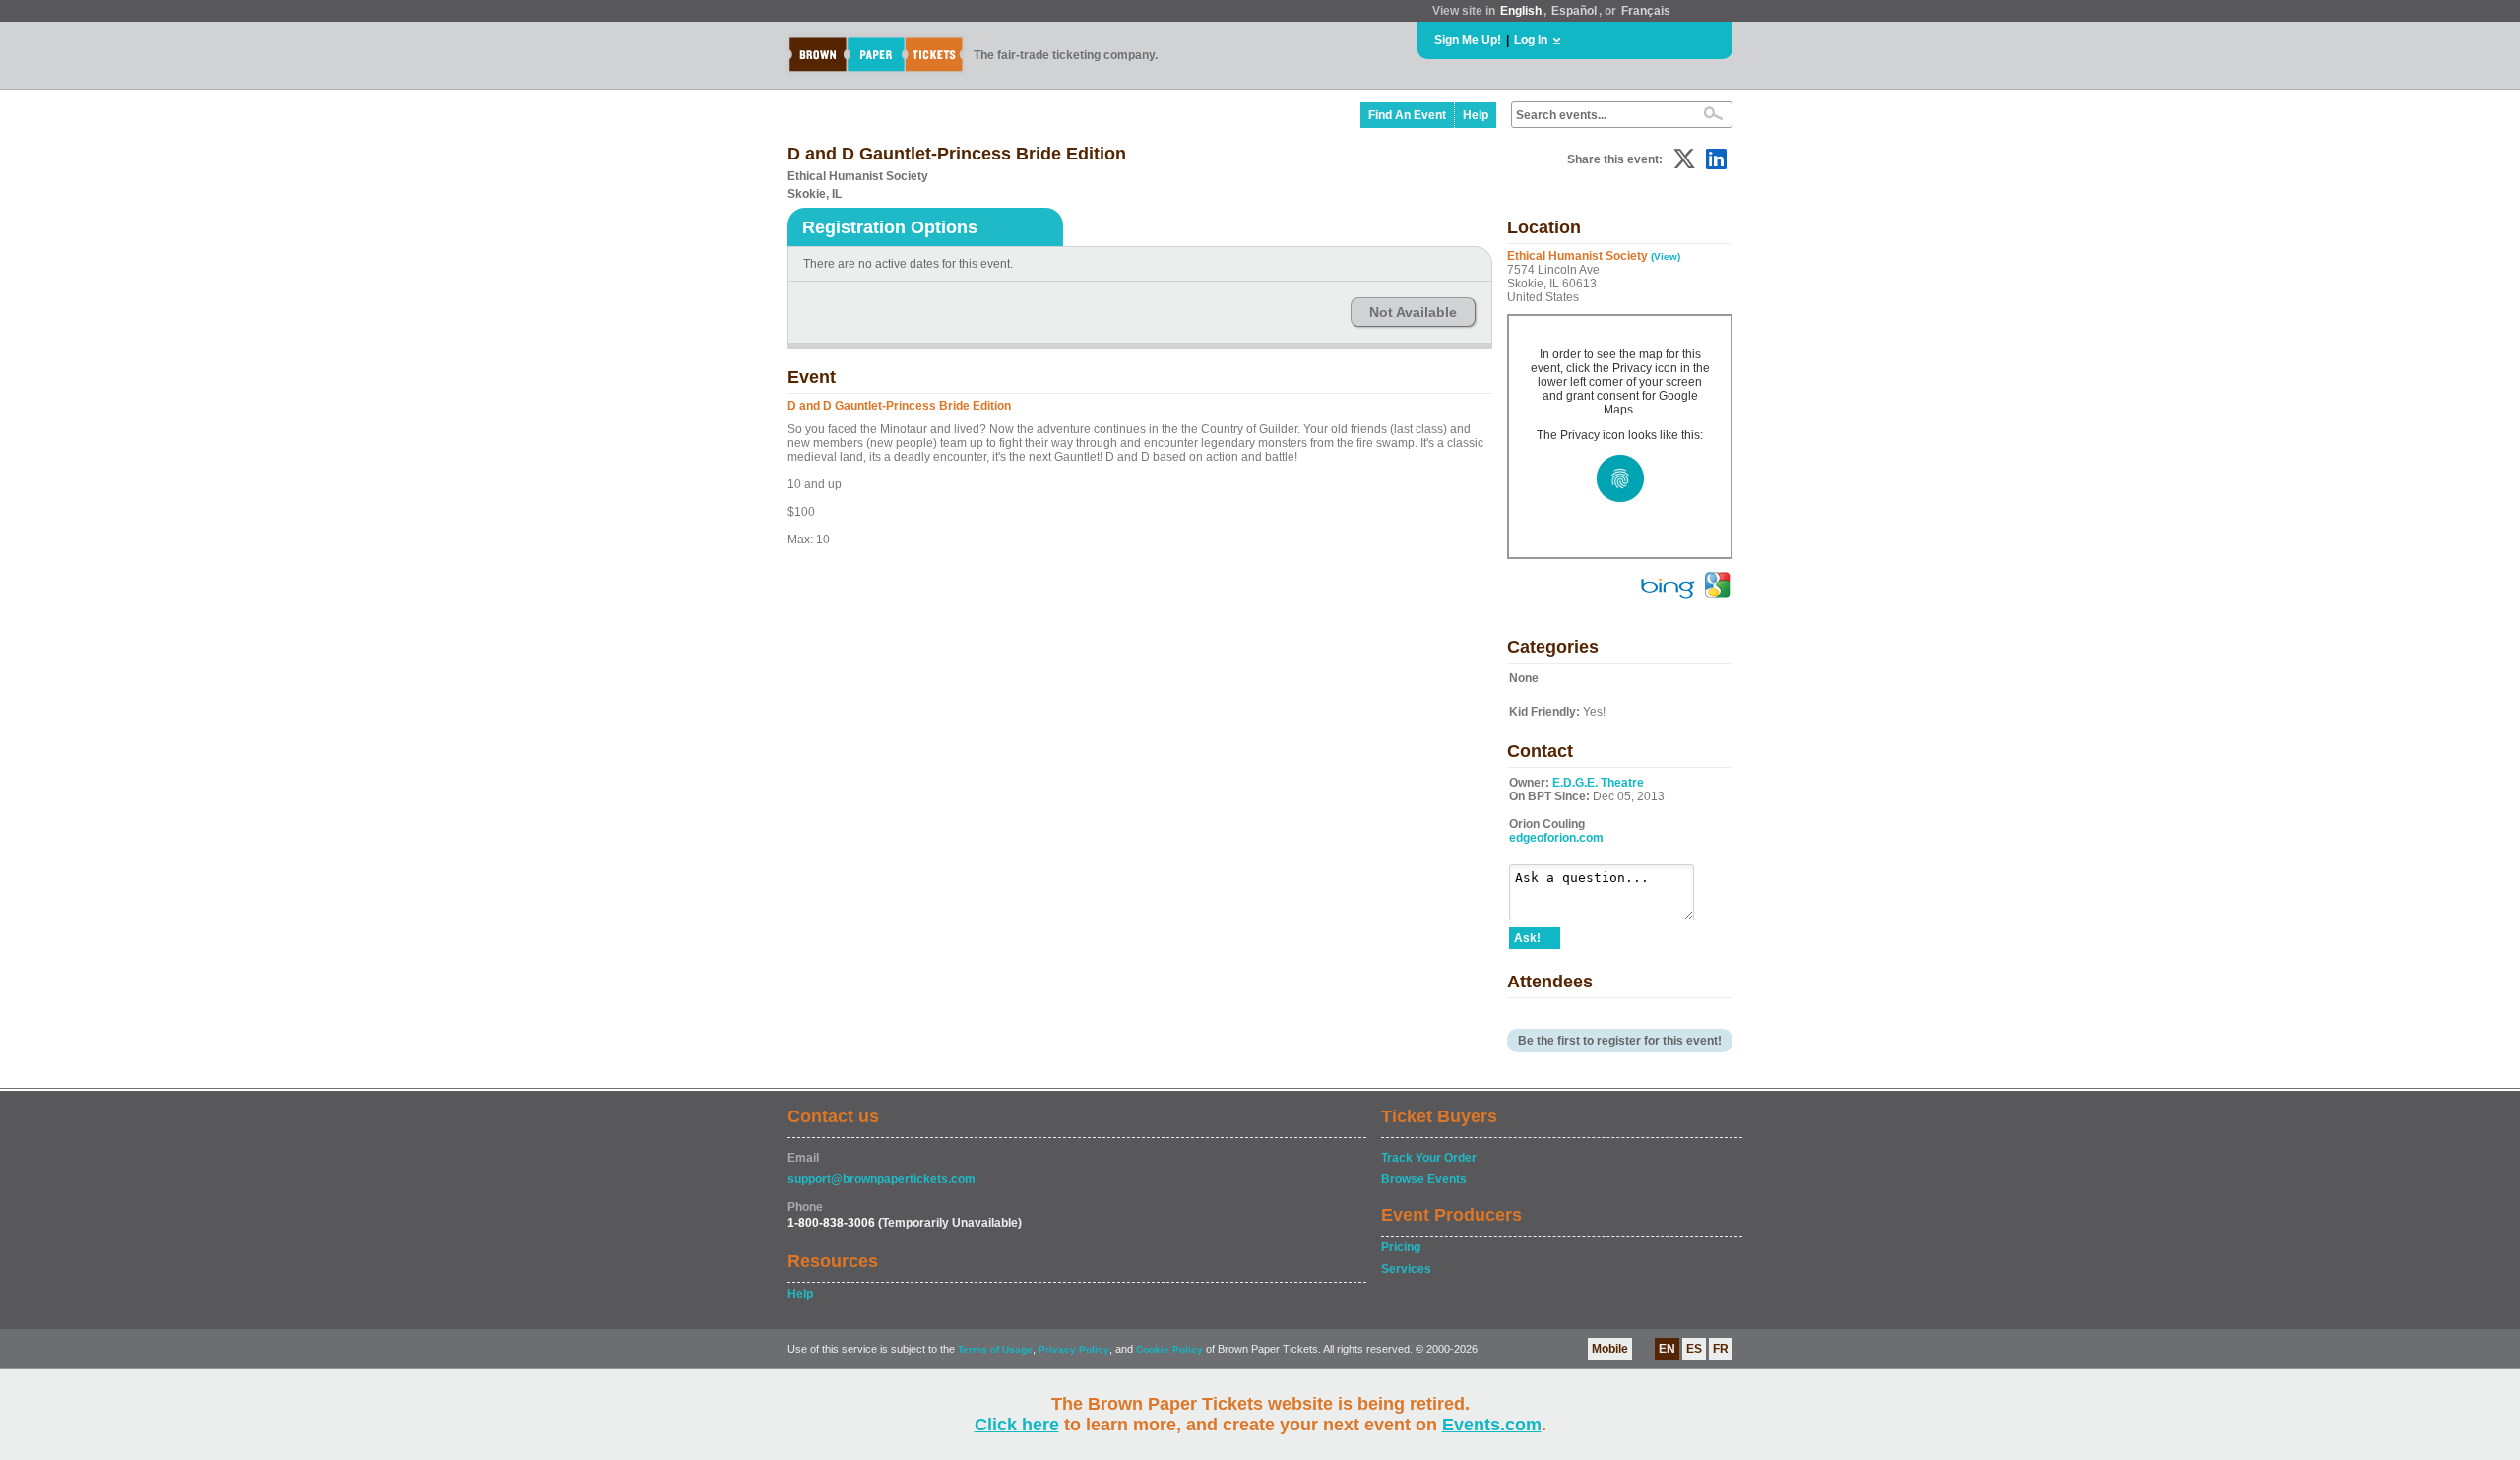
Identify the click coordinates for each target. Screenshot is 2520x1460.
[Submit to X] (1684, 159)
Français (1646, 11)
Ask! (1527, 938)
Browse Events (1424, 1179)
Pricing (1401, 1247)
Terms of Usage (995, 1349)
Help (1476, 115)
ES (1694, 1349)
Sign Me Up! (1468, 40)
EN (1667, 1349)
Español (1574, 11)
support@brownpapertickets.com (882, 1179)
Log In (1531, 40)
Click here (1017, 1425)
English (1521, 11)
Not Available (1413, 312)
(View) (1666, 256)
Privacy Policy (1074, 1349)
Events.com (1492, 1425)
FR (1721, 1349)
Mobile (1610, 1349)
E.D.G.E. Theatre (1598, 783)
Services (1406, 1269)
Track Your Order (1429, 1158)
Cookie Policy (1169, 1349)
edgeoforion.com (1556, 838)
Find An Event (1407, 115)
